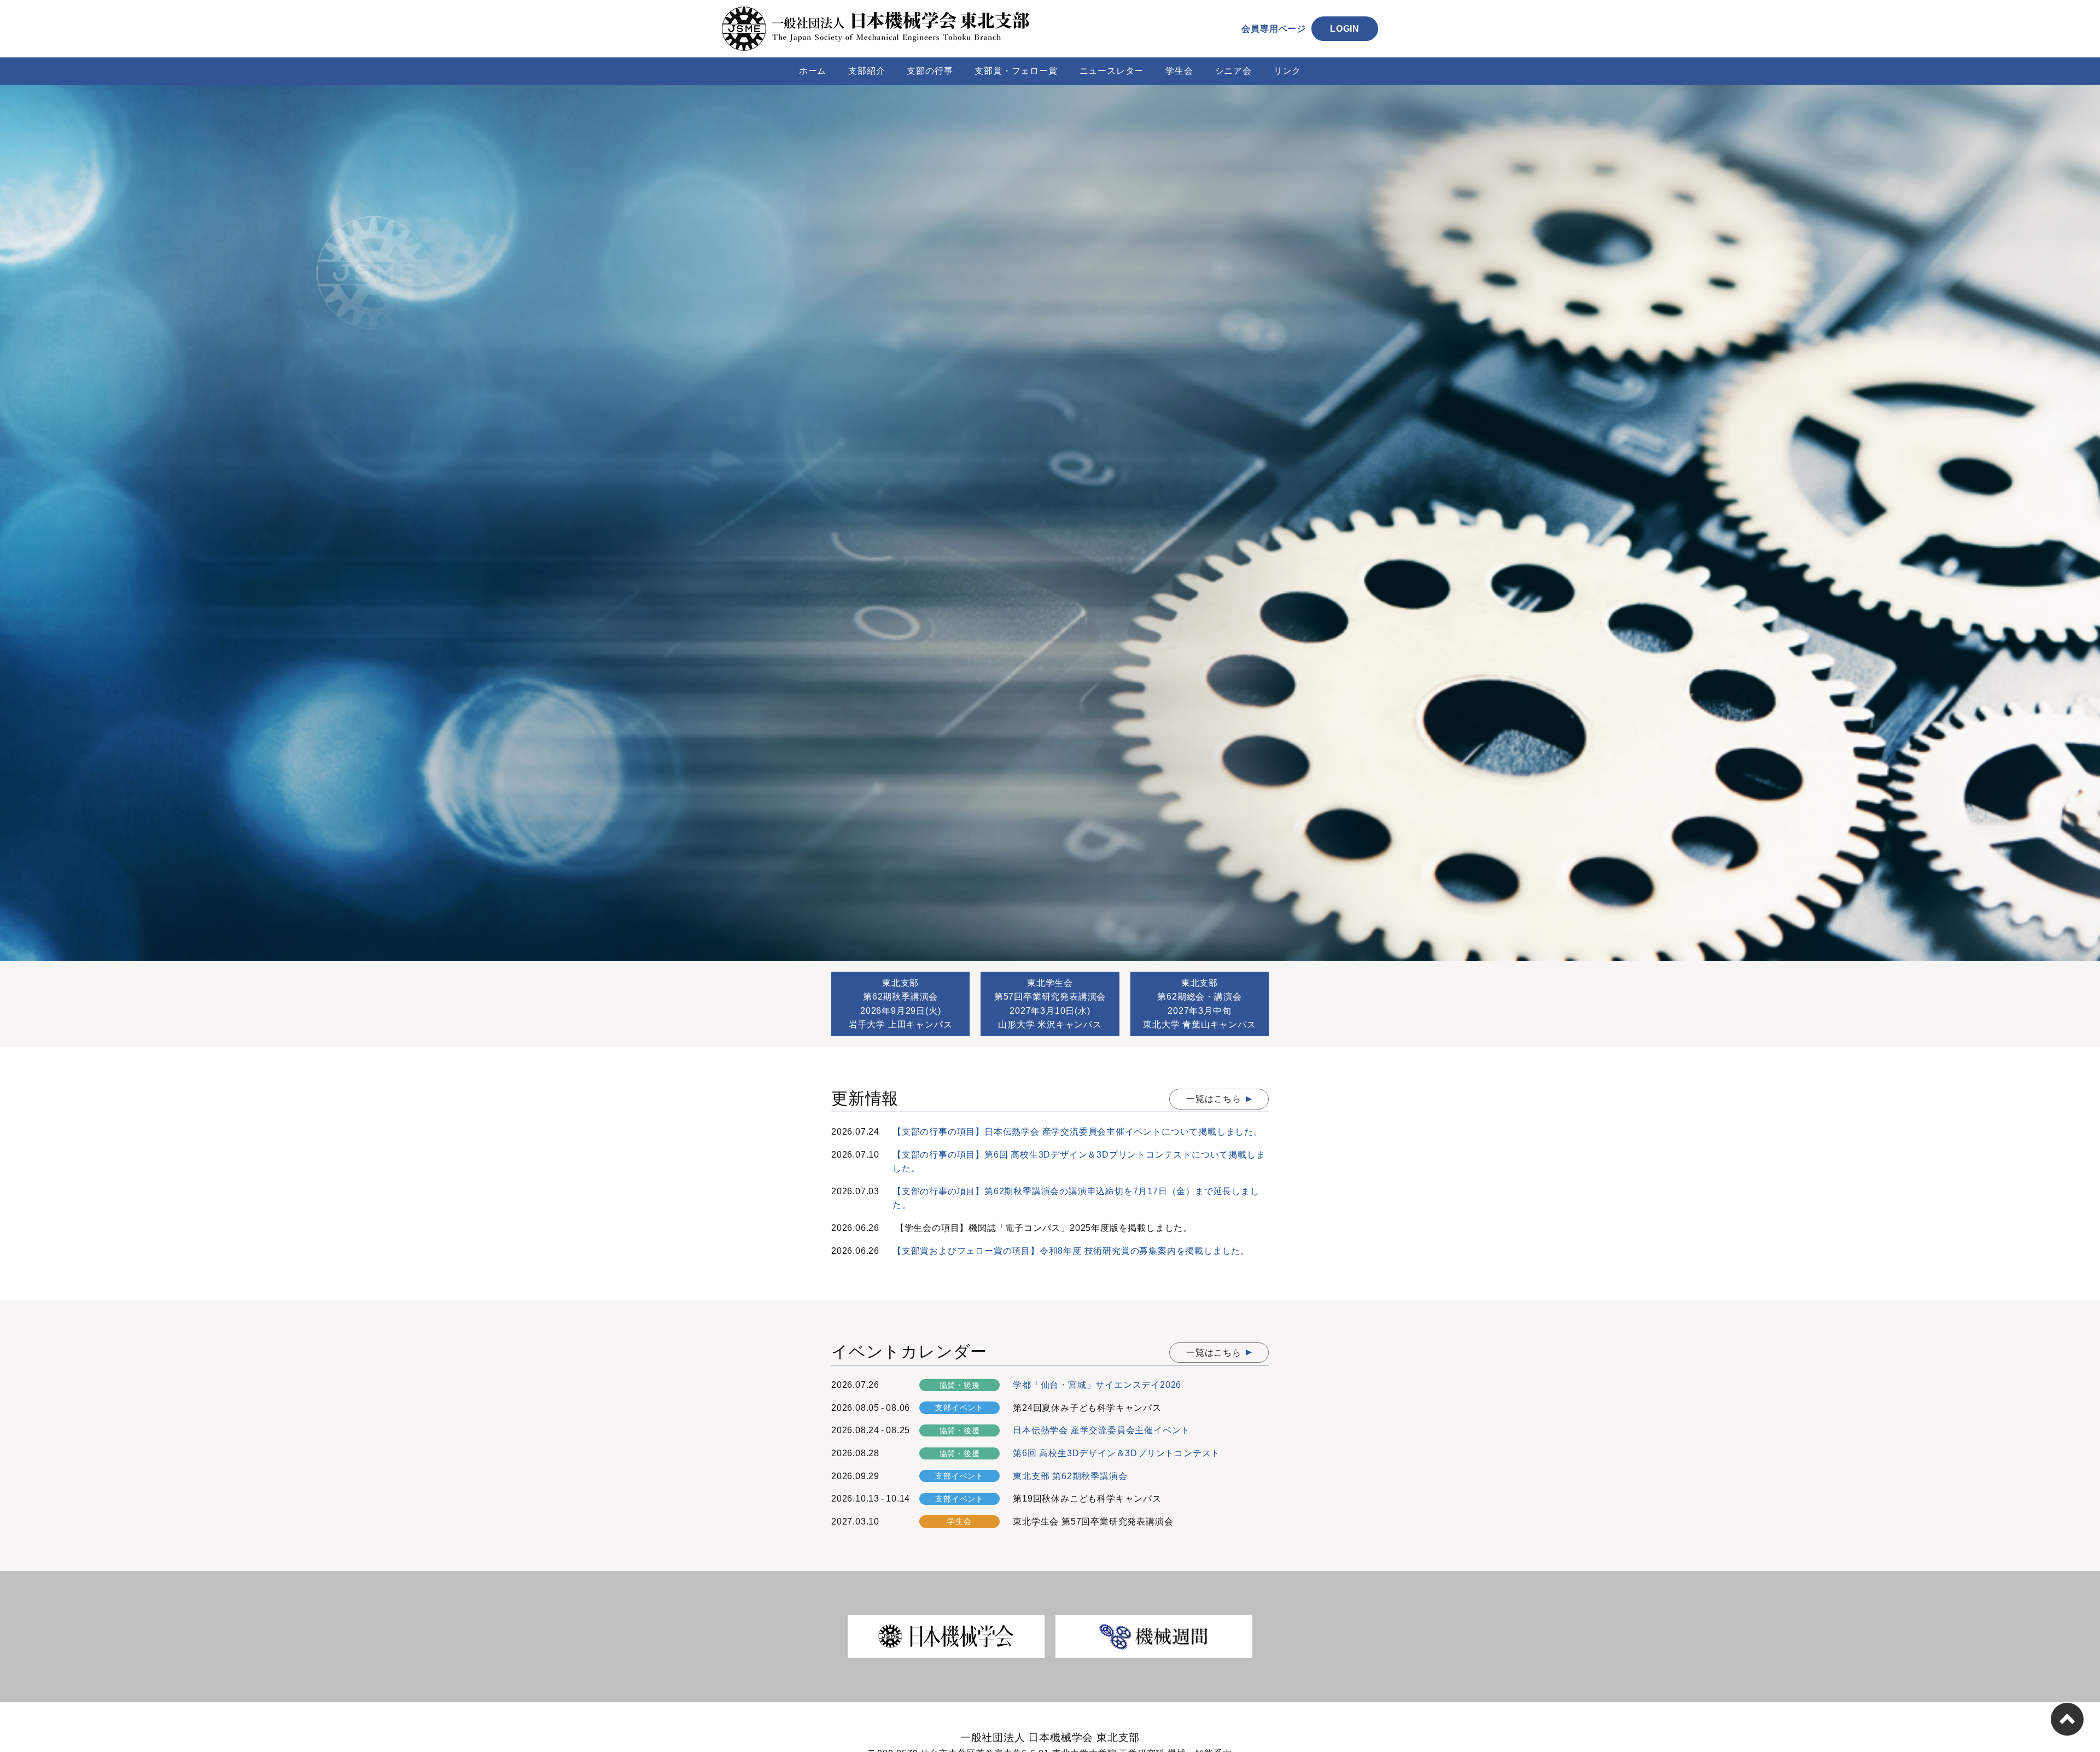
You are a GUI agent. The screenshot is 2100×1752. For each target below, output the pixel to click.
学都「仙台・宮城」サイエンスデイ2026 (1097, 1385)
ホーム (813, 71)
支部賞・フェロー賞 (1016, 71)
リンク (1287, 71)
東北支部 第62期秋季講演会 (1070, 1476)
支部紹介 (867, 71)
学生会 (1179, 71)
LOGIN (1345, 29)
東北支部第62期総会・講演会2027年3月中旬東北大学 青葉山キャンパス (1199, 1004)
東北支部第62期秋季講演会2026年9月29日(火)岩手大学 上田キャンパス (901, 1004)
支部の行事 (930, 71)
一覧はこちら (1214, 1099)
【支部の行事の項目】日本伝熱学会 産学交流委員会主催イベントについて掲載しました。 (1078, 1132)
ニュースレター (1112, 71)
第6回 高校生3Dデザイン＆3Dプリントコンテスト (1116, 1453)
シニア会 (1233, 71)
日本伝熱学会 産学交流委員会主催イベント (1101, 1430)
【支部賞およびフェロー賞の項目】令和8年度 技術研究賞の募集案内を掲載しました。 (1071, 1251)
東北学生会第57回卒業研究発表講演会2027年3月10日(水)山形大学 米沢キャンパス (1050, 1004)
